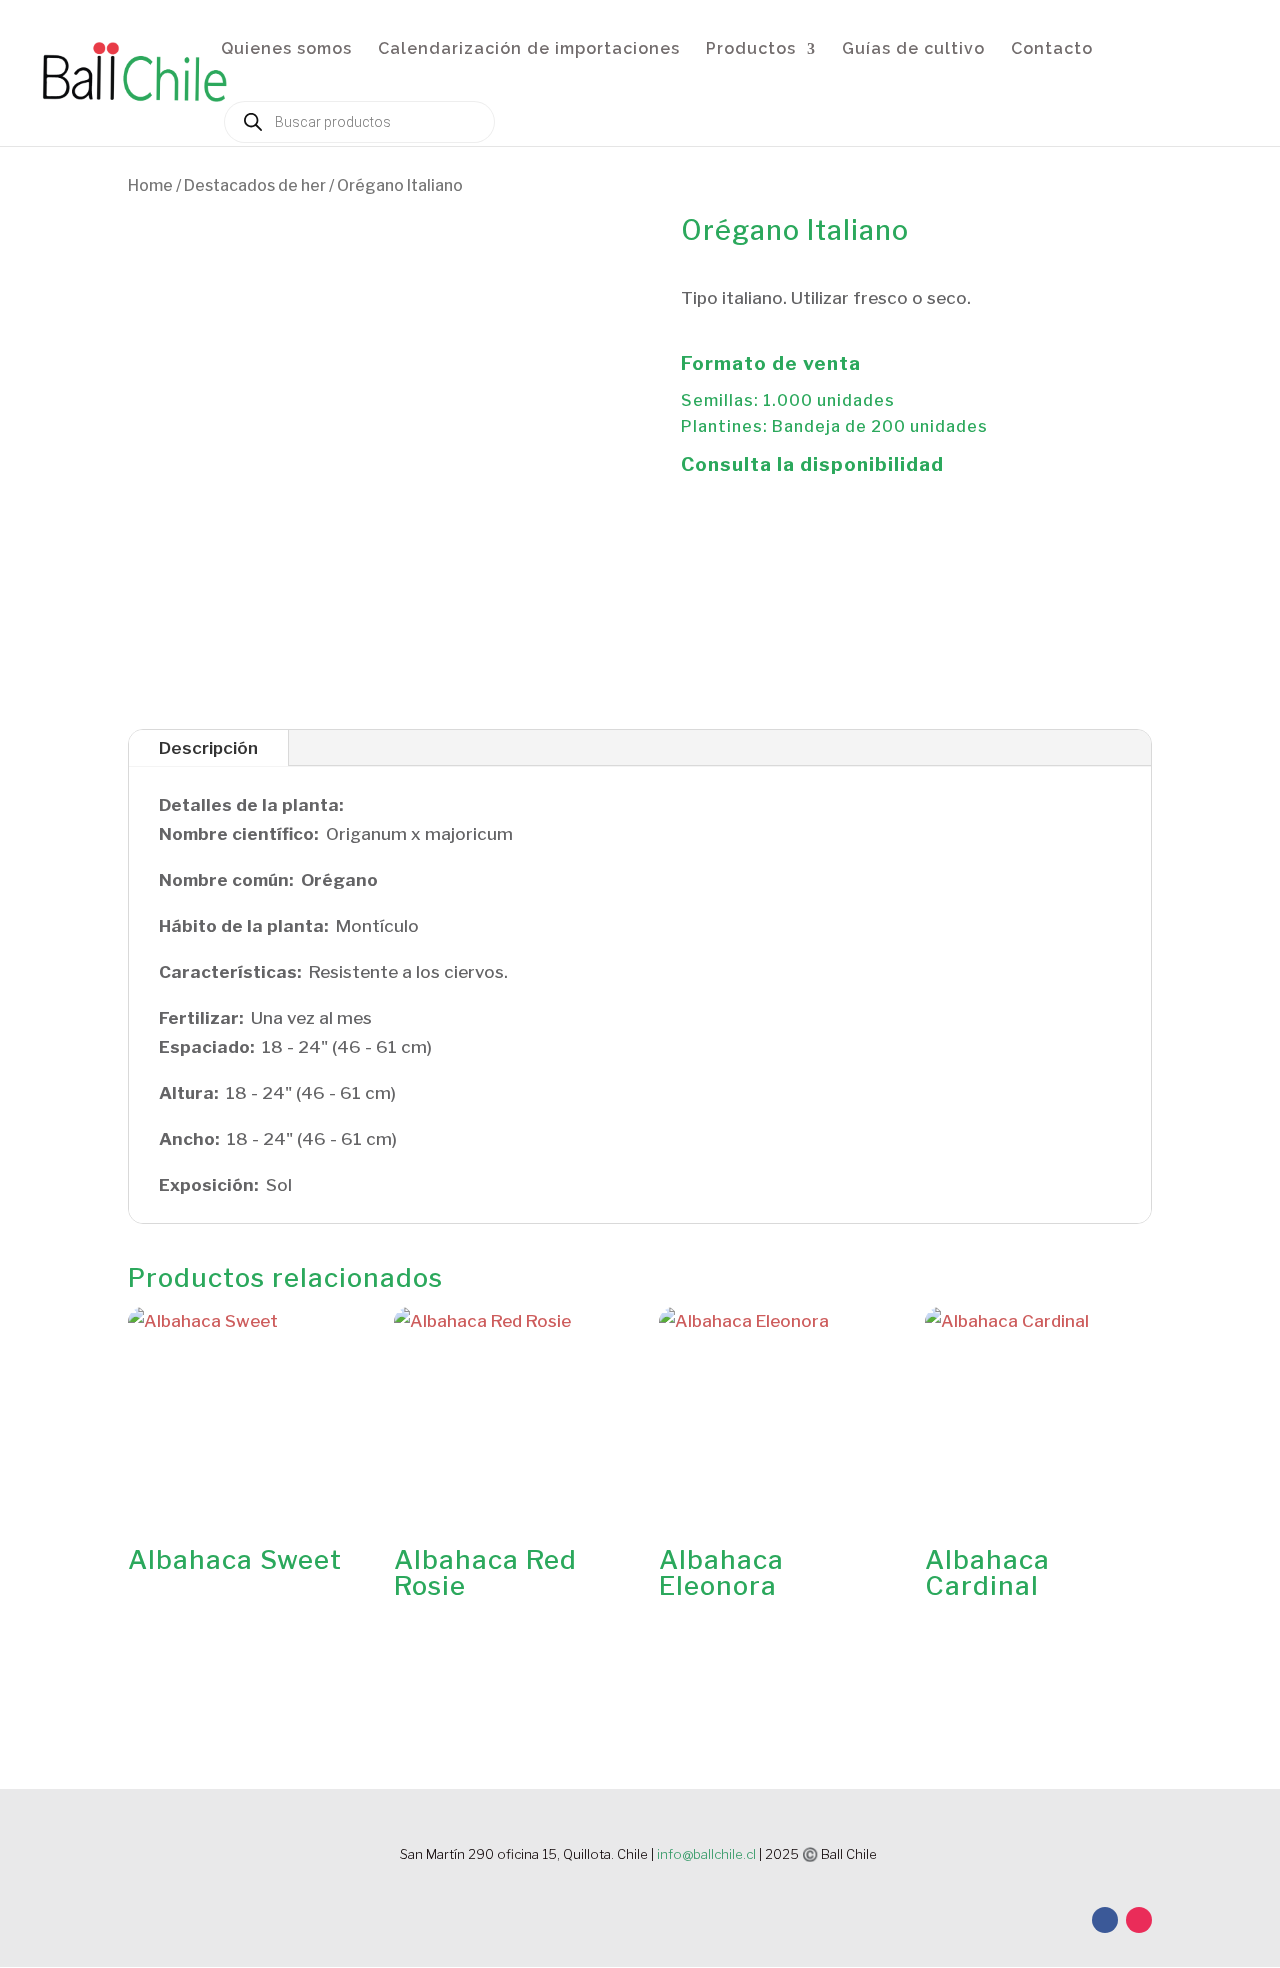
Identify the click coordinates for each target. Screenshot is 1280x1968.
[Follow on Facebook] (1105, 1920)
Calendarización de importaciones (529, 50)
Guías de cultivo (913, 50)
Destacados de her (255, 185)
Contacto (1052, 50)
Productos (751, 50)
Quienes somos (286, 50)
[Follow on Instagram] (1139, 1920)
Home (150, 185)
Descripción (208, 748)
